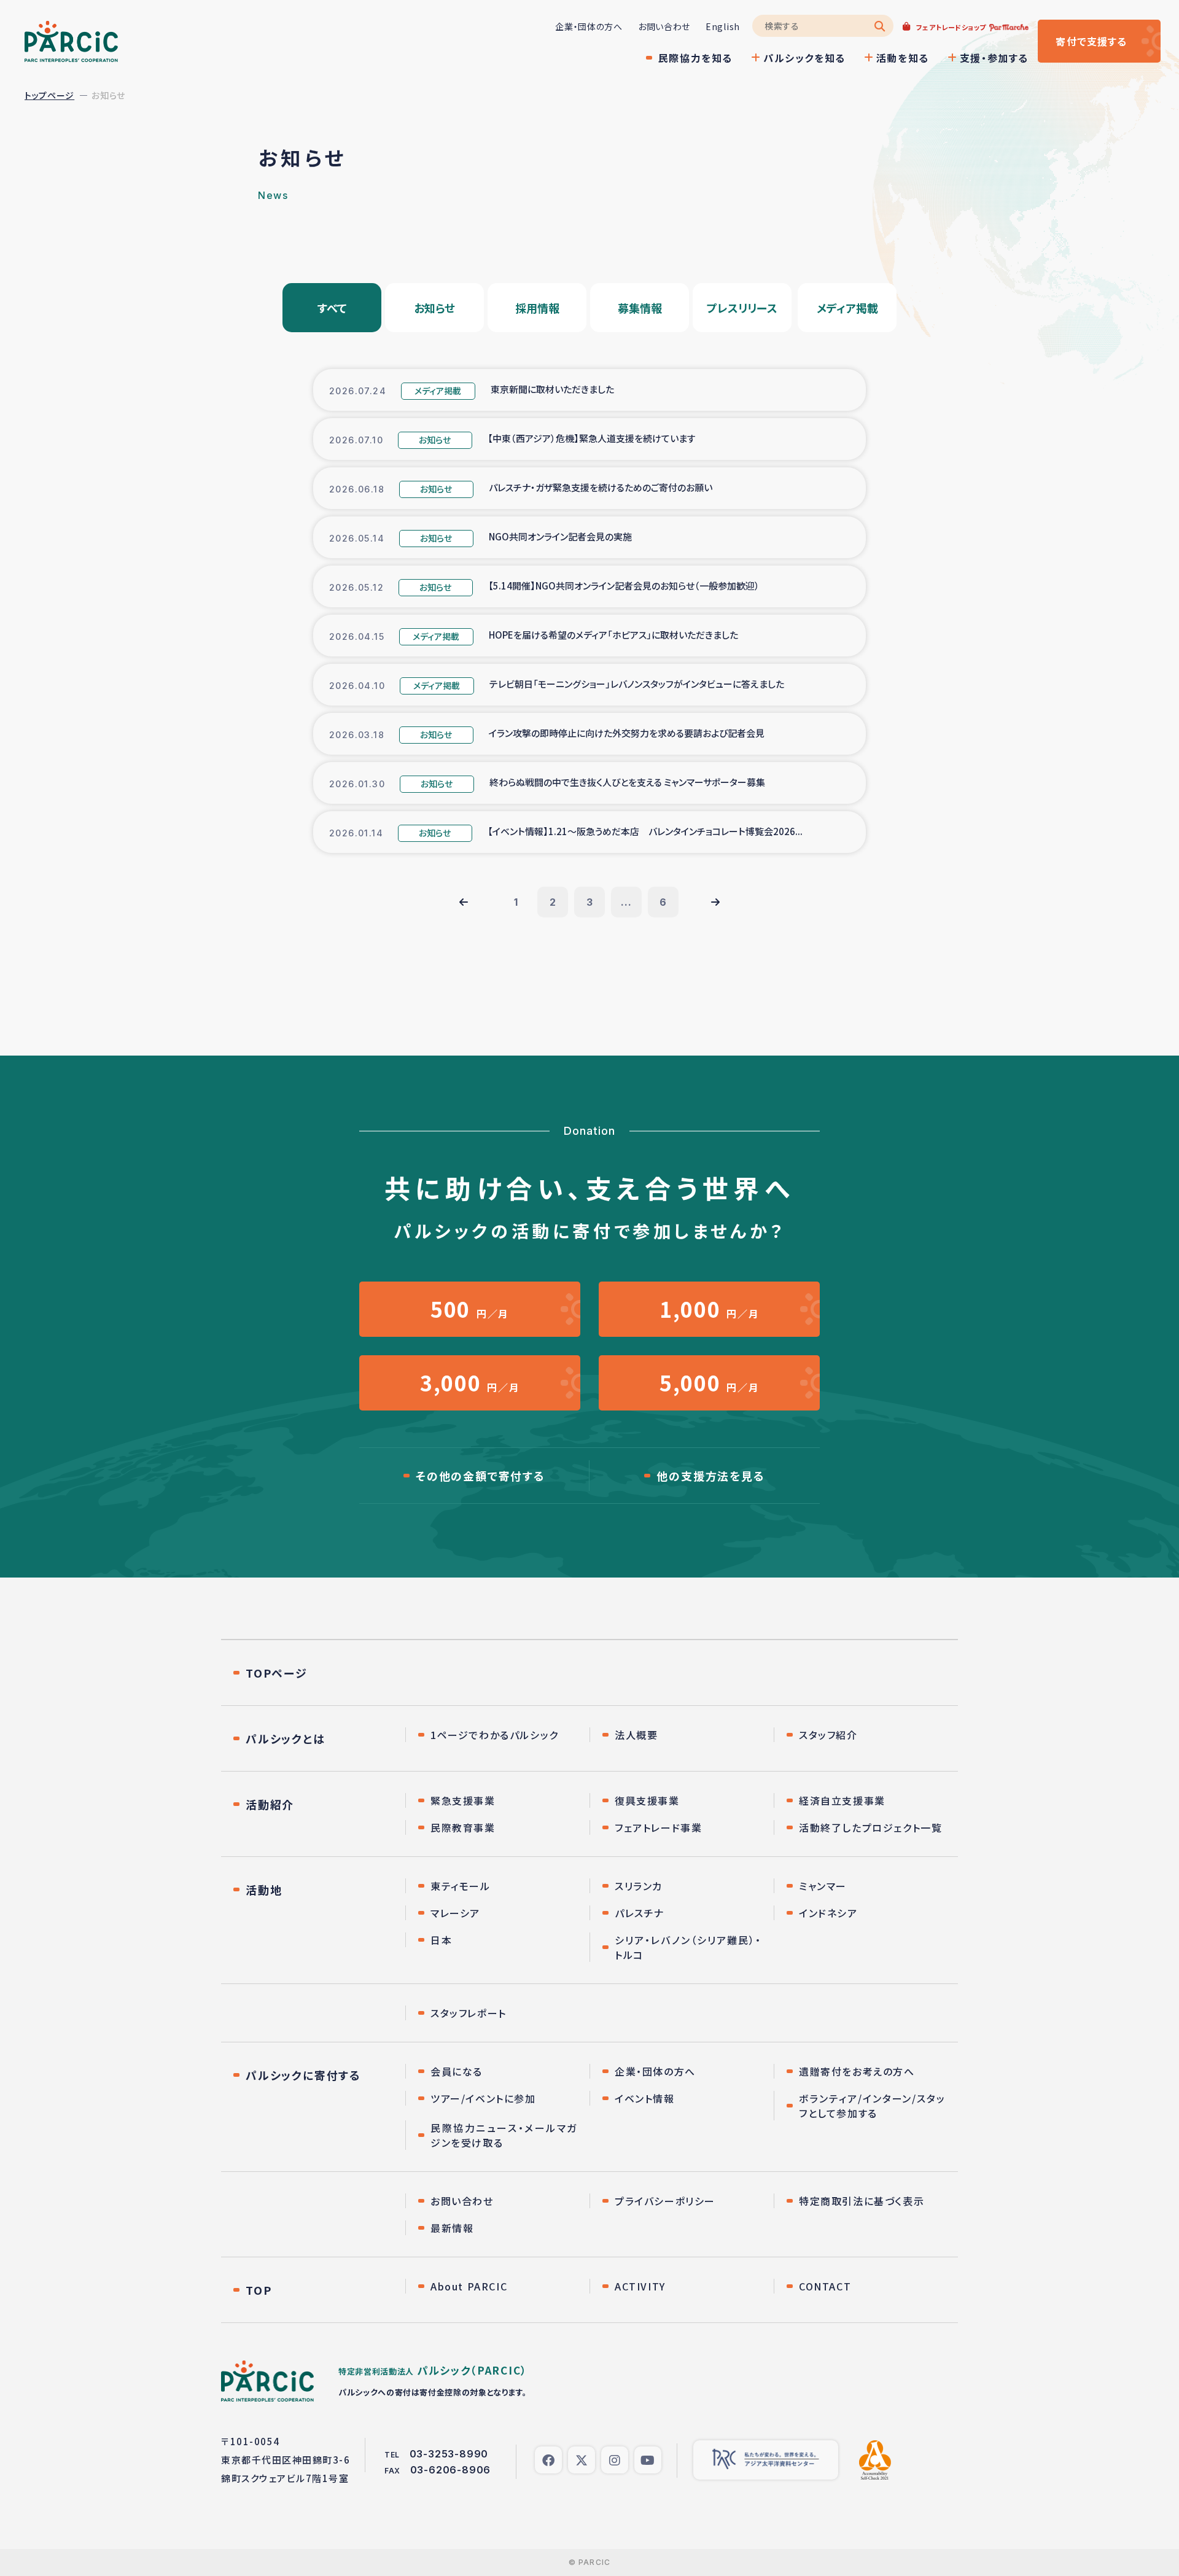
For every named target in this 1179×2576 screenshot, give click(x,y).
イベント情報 (645, 2098)
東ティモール (461, 1886)
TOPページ (277, 1673)
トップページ (49, 95)
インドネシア (828, 1913)
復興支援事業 (647, 1800)
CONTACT (825, 2286)
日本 (441, 1940)
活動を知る (903, 58)
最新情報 (452, 2228)
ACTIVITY (640, 2286)
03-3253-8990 (449, 2454)
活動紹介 (270, 1804)
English (723, 26)
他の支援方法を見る (710, 1476)
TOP (259, 2290)
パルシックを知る (804, 58)
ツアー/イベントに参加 (483, 2098)
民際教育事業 (463, 1827)
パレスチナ (640, 1913)
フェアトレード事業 (658, 1827)
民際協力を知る (695, 58)
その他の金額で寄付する (481, 1476)
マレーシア (455, 1913)
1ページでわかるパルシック (495, 1735)
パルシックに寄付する (303, 2075)
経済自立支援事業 (842, 1800)
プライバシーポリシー (665, 2201)
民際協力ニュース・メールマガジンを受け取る (504, 2135)
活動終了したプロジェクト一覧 (870, 1827)
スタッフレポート (469, 2013)
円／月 (470, 1309)
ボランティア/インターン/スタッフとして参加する (872, 2106)
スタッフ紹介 (828, 1735)
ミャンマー (823, 1886)
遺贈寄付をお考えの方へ (857, 2071)
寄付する (1091, 41)
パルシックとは (286, 1738)
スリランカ (639, 1886)
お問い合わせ (664, 26)
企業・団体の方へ (589, 26)
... (626, 902)
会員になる (457, 2071)
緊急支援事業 (463, 1800)
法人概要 (636, 1735)
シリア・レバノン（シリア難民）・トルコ (688, 1947)
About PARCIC (469, 2286)
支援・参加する (994, 58)
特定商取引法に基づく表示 (862, 2201)
